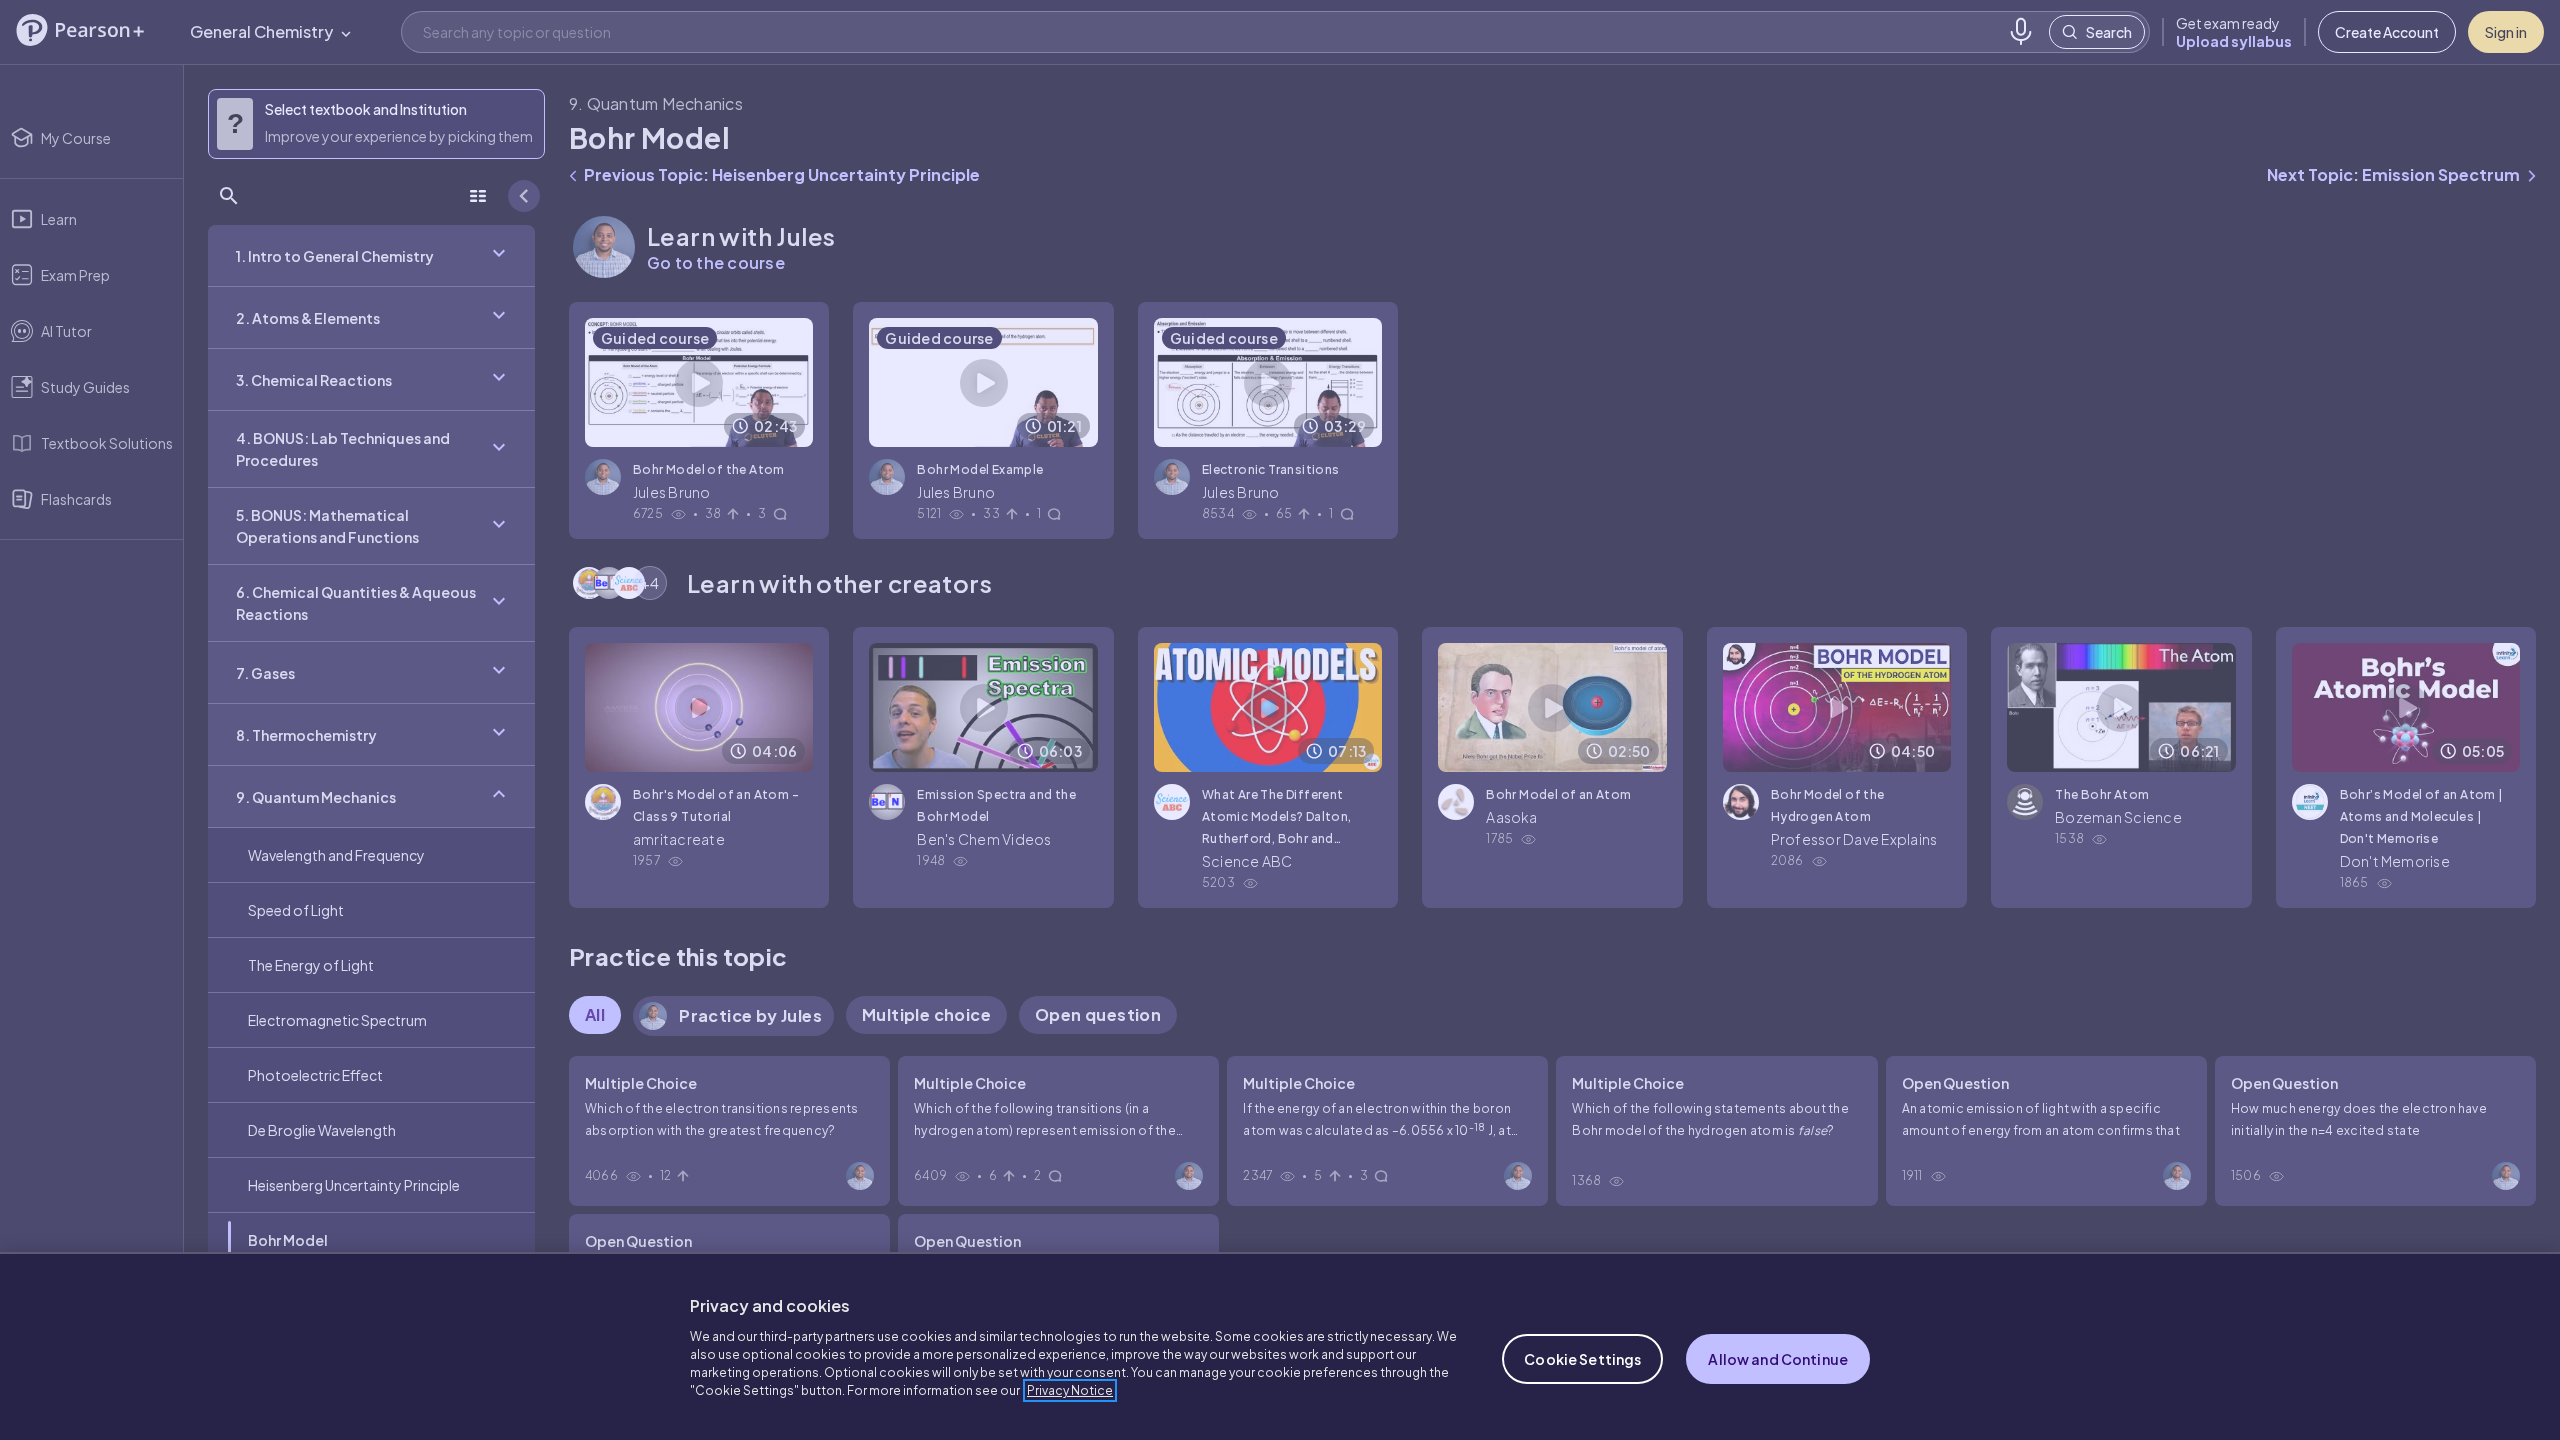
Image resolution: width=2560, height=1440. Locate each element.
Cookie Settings (1582, 1359)
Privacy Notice (1070, 1390)
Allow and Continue (1778, 1359)
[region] (1280, 1346)
